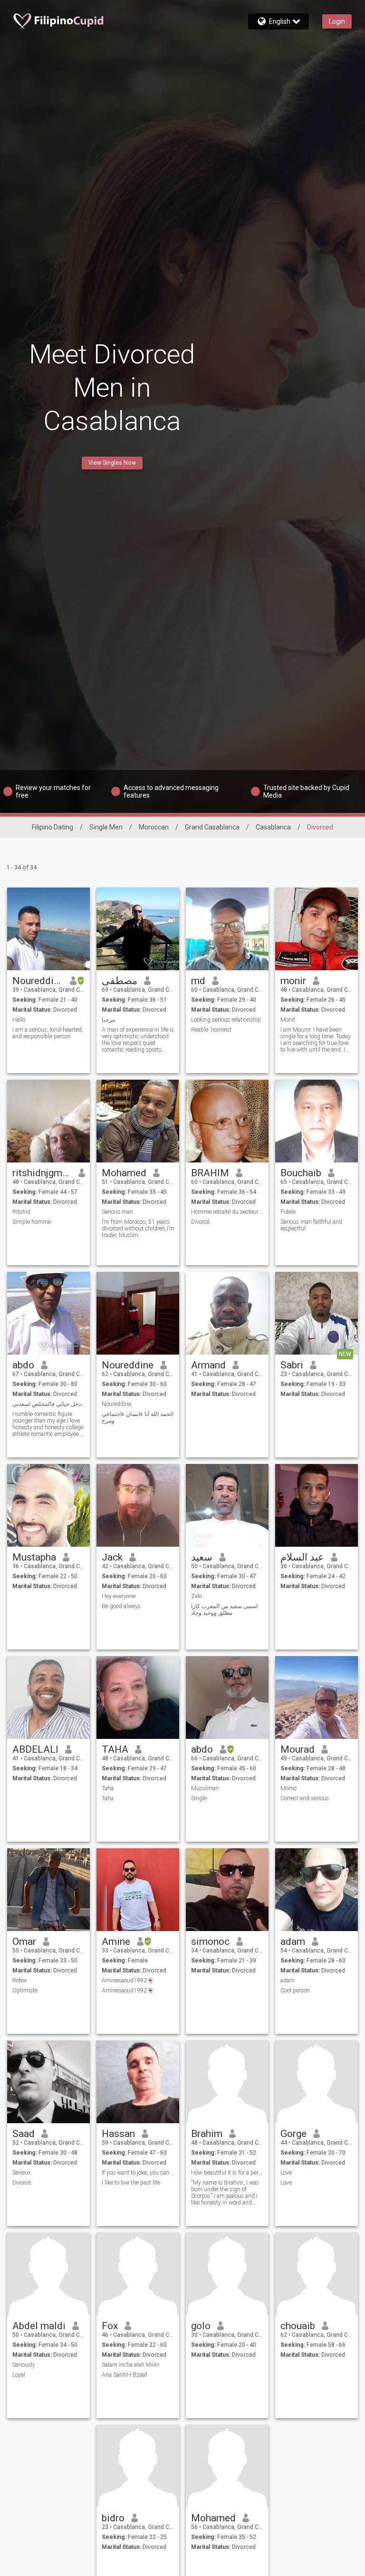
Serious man (117, 1212)
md (198, 981)
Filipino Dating (53, 827)
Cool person (295, 1991)
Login (337, 21)
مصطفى (120, 981)
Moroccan (154, 827)
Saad (24, 2134)
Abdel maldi (39, 2326)
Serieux (22, 2173)
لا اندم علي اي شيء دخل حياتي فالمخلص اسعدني (49, 1404)
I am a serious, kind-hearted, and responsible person (48, 1033)
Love (286, 2173)
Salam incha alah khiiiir (131, 2365)
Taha (108, 1788)
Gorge (293, 2134)
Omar (24, 1942)
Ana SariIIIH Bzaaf (125, 2375)
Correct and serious (305, 1798)
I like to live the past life (131, 2183)
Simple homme (32, 1222)
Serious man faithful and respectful (311, 1225)
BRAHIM (210, 1173)
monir (293, 981)
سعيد (202, 1557)
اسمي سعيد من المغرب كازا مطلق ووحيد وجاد (224, 1610)
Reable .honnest (211, 1030)
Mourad (298, 1749)
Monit (288, 1020)
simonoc (210, 1942)
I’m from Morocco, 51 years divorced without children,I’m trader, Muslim (138, 1229)
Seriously (24, 2365)
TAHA (115, 1749)
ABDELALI (35, 1749)
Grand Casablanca (212, 827)
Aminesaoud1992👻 (128, 1981)
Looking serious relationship (226, 1020)
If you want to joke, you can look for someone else (138, 2173)
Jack (112, 1557)
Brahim (207, 2134)
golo (201, 2326)
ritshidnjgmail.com (42, 1173)
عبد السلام (302, 1557)
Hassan (118, 2134)
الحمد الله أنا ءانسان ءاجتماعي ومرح (138, 1417)
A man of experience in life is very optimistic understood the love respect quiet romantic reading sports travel (138, 1040)
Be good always (121, 1606)
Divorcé (200, 1222)
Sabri (292, 1365)
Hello (19, 1020)
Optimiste (25, 1991)
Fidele (288, 1212)
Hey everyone (119, 1596)
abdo (23, 1365)
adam (293, 1942)
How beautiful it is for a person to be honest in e (227, 2173)
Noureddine (38, 981)
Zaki (197, 1596)
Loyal (19, 2375)
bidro (113, 2518)
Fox (110, 2326)
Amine (116, 1942)
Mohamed (124, 1173)
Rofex (19, 1981)
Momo (288, 1788)
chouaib (298, 2326)
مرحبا (108, 1020)
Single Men (106, 827)
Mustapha (34, 1557)
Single (199, 1798)
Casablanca (273, 827)
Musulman (205, 1788)
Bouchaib (301, 1173)
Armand (208, 1365)
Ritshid (21, 1212)
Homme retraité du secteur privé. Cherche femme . (227, 1212)
